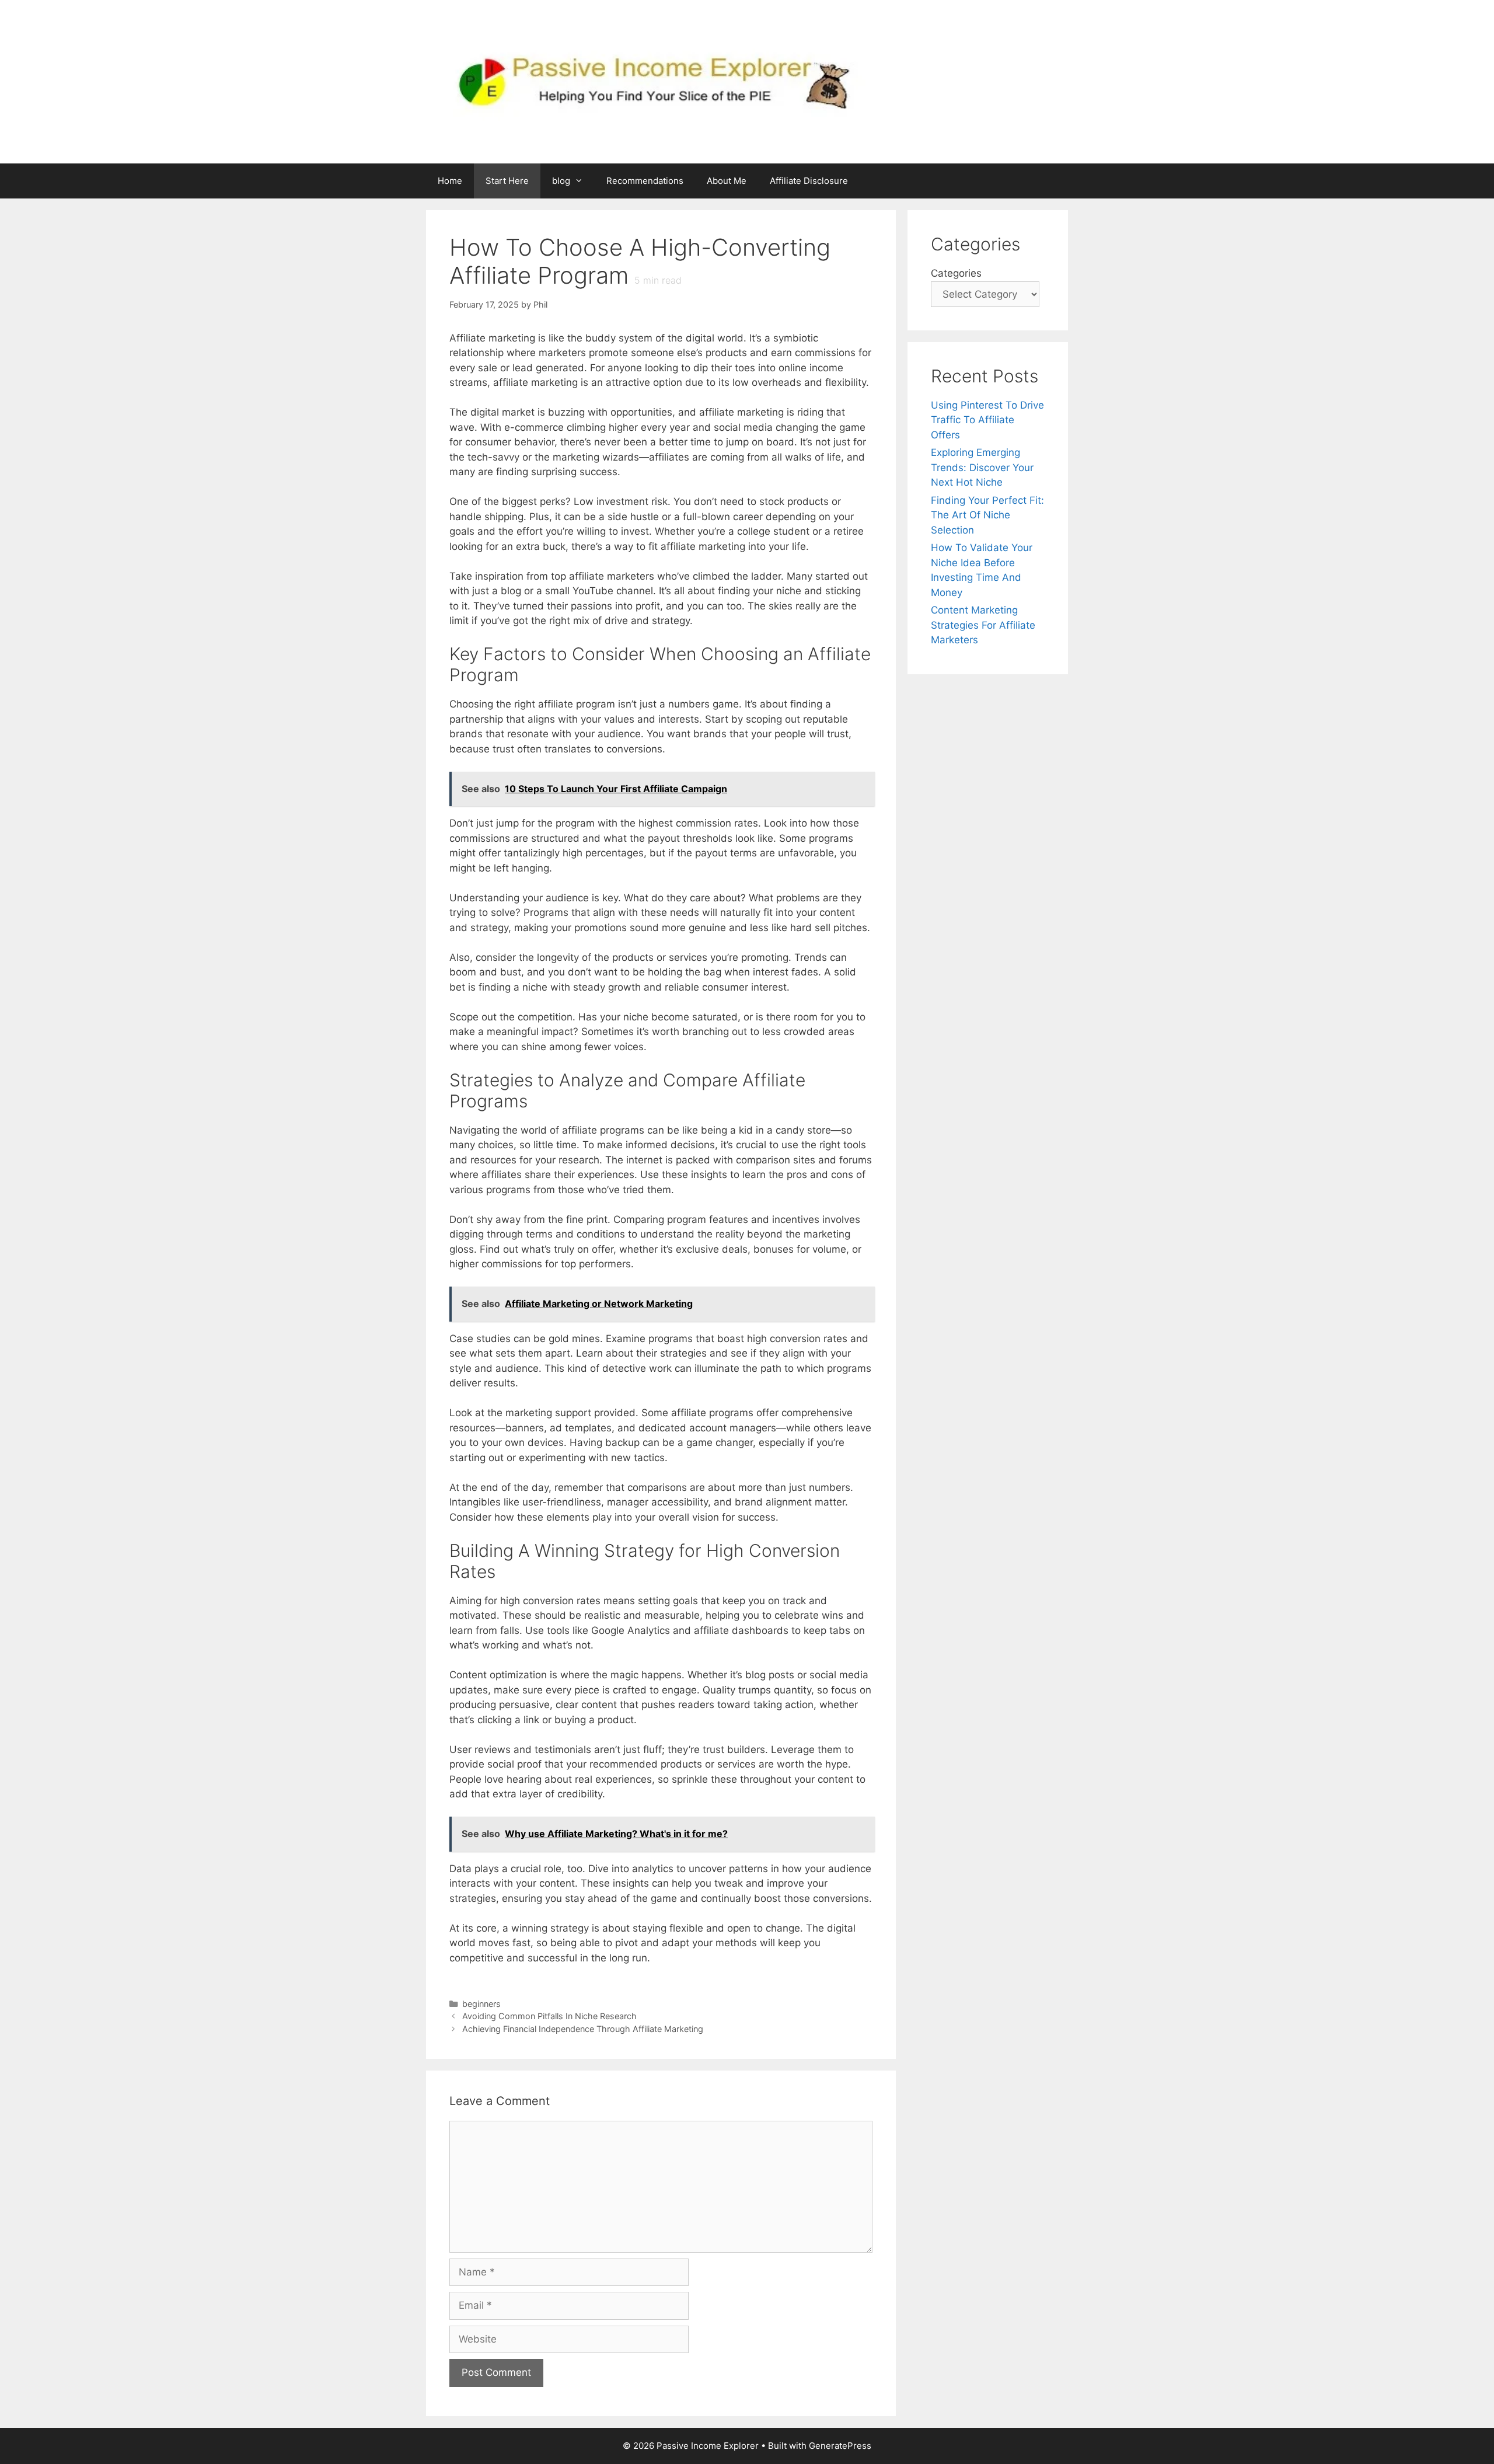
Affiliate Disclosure (809, 181)
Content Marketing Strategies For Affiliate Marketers (983, 625)
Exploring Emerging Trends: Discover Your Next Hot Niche (982, 467)
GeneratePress (840, 2446)
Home (450, 181)
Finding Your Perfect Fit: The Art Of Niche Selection (987, 515)
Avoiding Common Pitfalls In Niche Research (549, 2016)
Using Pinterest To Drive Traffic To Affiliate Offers (987, 420)
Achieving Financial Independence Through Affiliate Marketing (583, 2029)
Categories (956, 273)
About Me (727, 181)
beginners (481, 2004)
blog (561, 181)
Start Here (507, 181)
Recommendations (645, 181)
